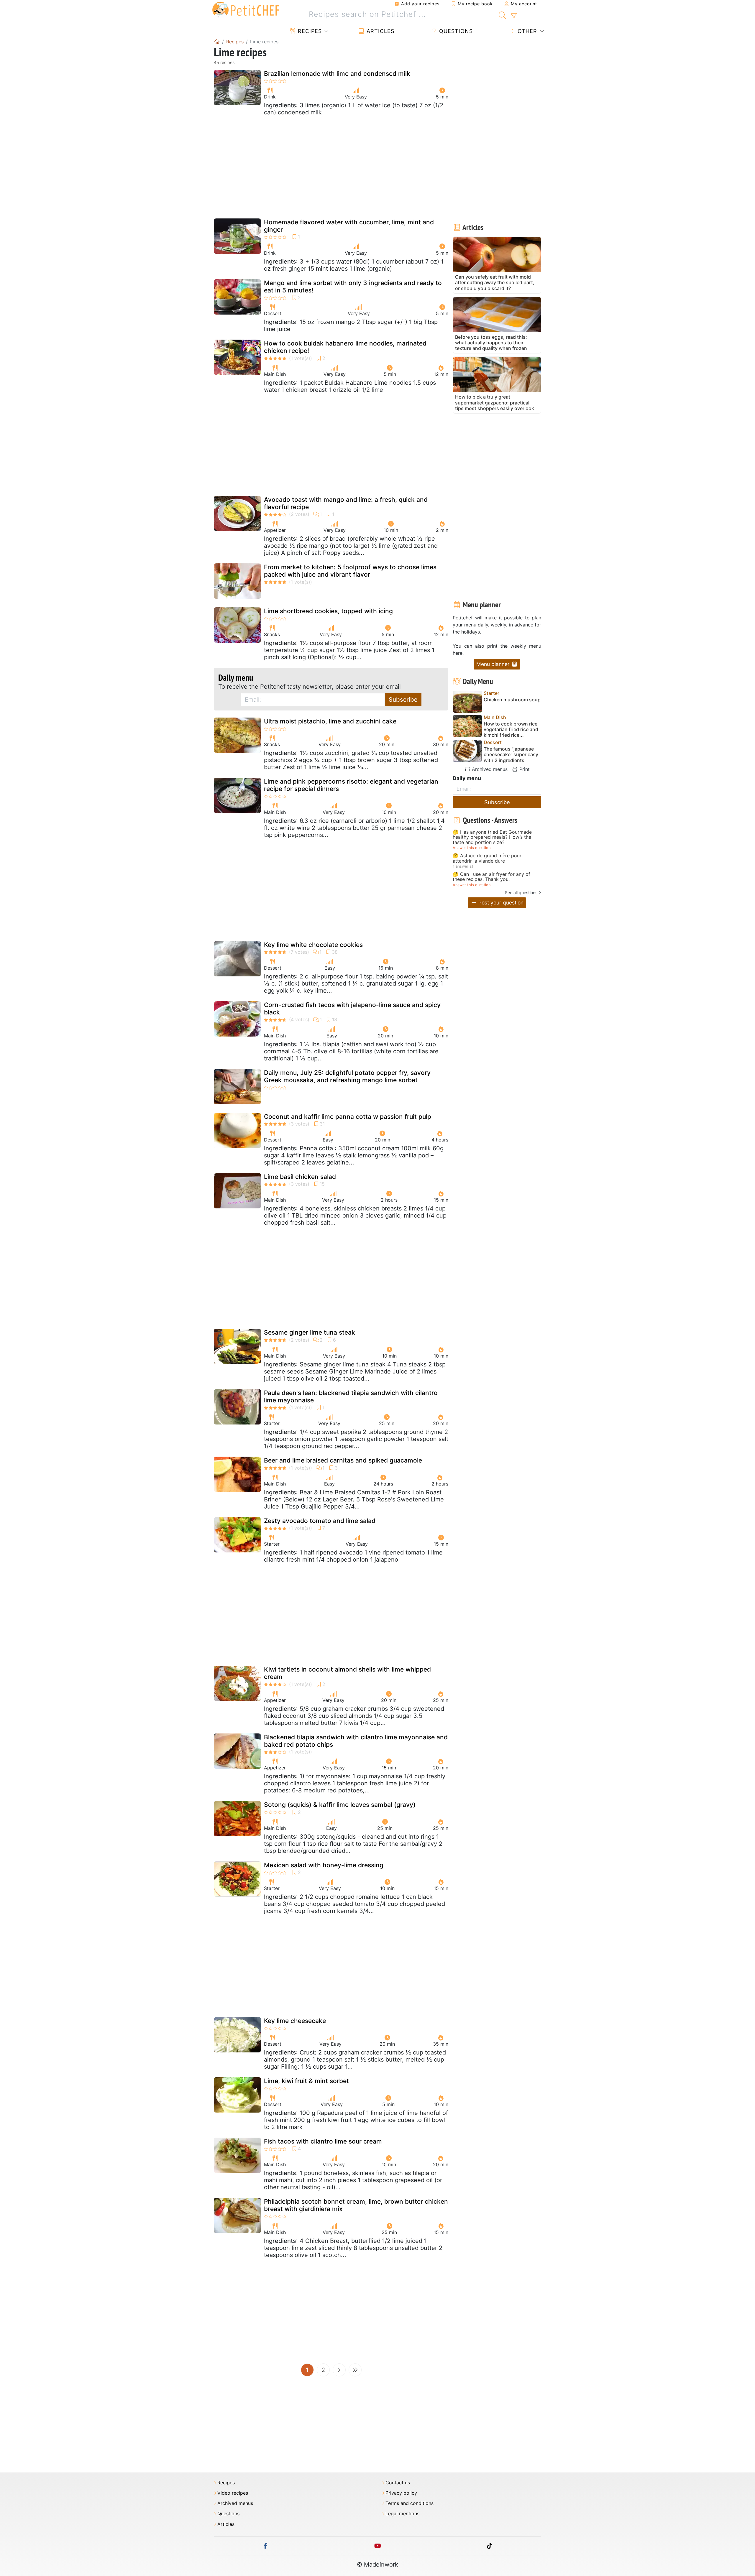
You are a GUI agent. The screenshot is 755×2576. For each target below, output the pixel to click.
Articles (380, 31)
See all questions (521, 893)
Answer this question (472, 848)
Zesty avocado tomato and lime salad (320, 1521)
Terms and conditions (409, 2503)
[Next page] (339, 2370)
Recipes (309, 31)
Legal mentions (402, 2514)
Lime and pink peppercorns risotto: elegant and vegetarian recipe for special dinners (351, 785)
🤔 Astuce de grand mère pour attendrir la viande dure (487, 858)
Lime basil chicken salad (300, 1177)
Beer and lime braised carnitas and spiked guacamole (343, 1460)
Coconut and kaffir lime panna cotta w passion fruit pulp (348, 1117)
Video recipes (233, 2493)
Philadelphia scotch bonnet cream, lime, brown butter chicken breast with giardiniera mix (356, 2205)
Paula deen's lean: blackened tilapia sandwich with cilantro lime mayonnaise (351, 1396)
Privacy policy (401, 2493)
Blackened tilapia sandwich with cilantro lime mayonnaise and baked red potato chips (356, 1741)
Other (526, 31)
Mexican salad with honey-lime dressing (324, 1865)
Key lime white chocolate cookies (313, 945)
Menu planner (494, 664)
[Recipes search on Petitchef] (502, 14)
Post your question (500, 903)
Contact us (398, 2483)
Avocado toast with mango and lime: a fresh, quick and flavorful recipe (346, 503)
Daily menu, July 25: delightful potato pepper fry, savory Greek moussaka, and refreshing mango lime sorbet (347, 1076)
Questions (455, 31)
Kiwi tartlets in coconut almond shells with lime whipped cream (347, 1673)
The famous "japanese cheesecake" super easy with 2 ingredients (511, 755)
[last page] (355, 2370)
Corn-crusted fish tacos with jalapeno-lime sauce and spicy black (352, 1009)
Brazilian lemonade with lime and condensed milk (337, 74)
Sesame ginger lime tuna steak (310, 1332)
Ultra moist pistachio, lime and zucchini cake (330, 721)
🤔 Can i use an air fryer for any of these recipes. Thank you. (491, 877)
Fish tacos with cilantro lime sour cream (323, 2141)
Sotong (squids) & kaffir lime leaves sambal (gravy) (340, 1805)
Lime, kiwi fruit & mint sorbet (306, 2081)
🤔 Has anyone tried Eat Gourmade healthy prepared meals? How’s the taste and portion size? (492, 837)
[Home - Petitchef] (217, 42)
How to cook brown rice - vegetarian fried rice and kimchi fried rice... (512, 729)
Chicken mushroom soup (512, 700)
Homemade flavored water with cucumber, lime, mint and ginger (349, 226)
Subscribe (403, 700)
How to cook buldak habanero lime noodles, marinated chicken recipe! (345, 347)
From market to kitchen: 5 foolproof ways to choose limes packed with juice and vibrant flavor (350, 571)
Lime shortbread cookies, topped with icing (328, 611)
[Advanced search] (514, 16)
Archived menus (489, 769)
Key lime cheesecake (295, 2021)
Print (524, 769)
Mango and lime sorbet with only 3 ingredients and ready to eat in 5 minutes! (353, 287)
